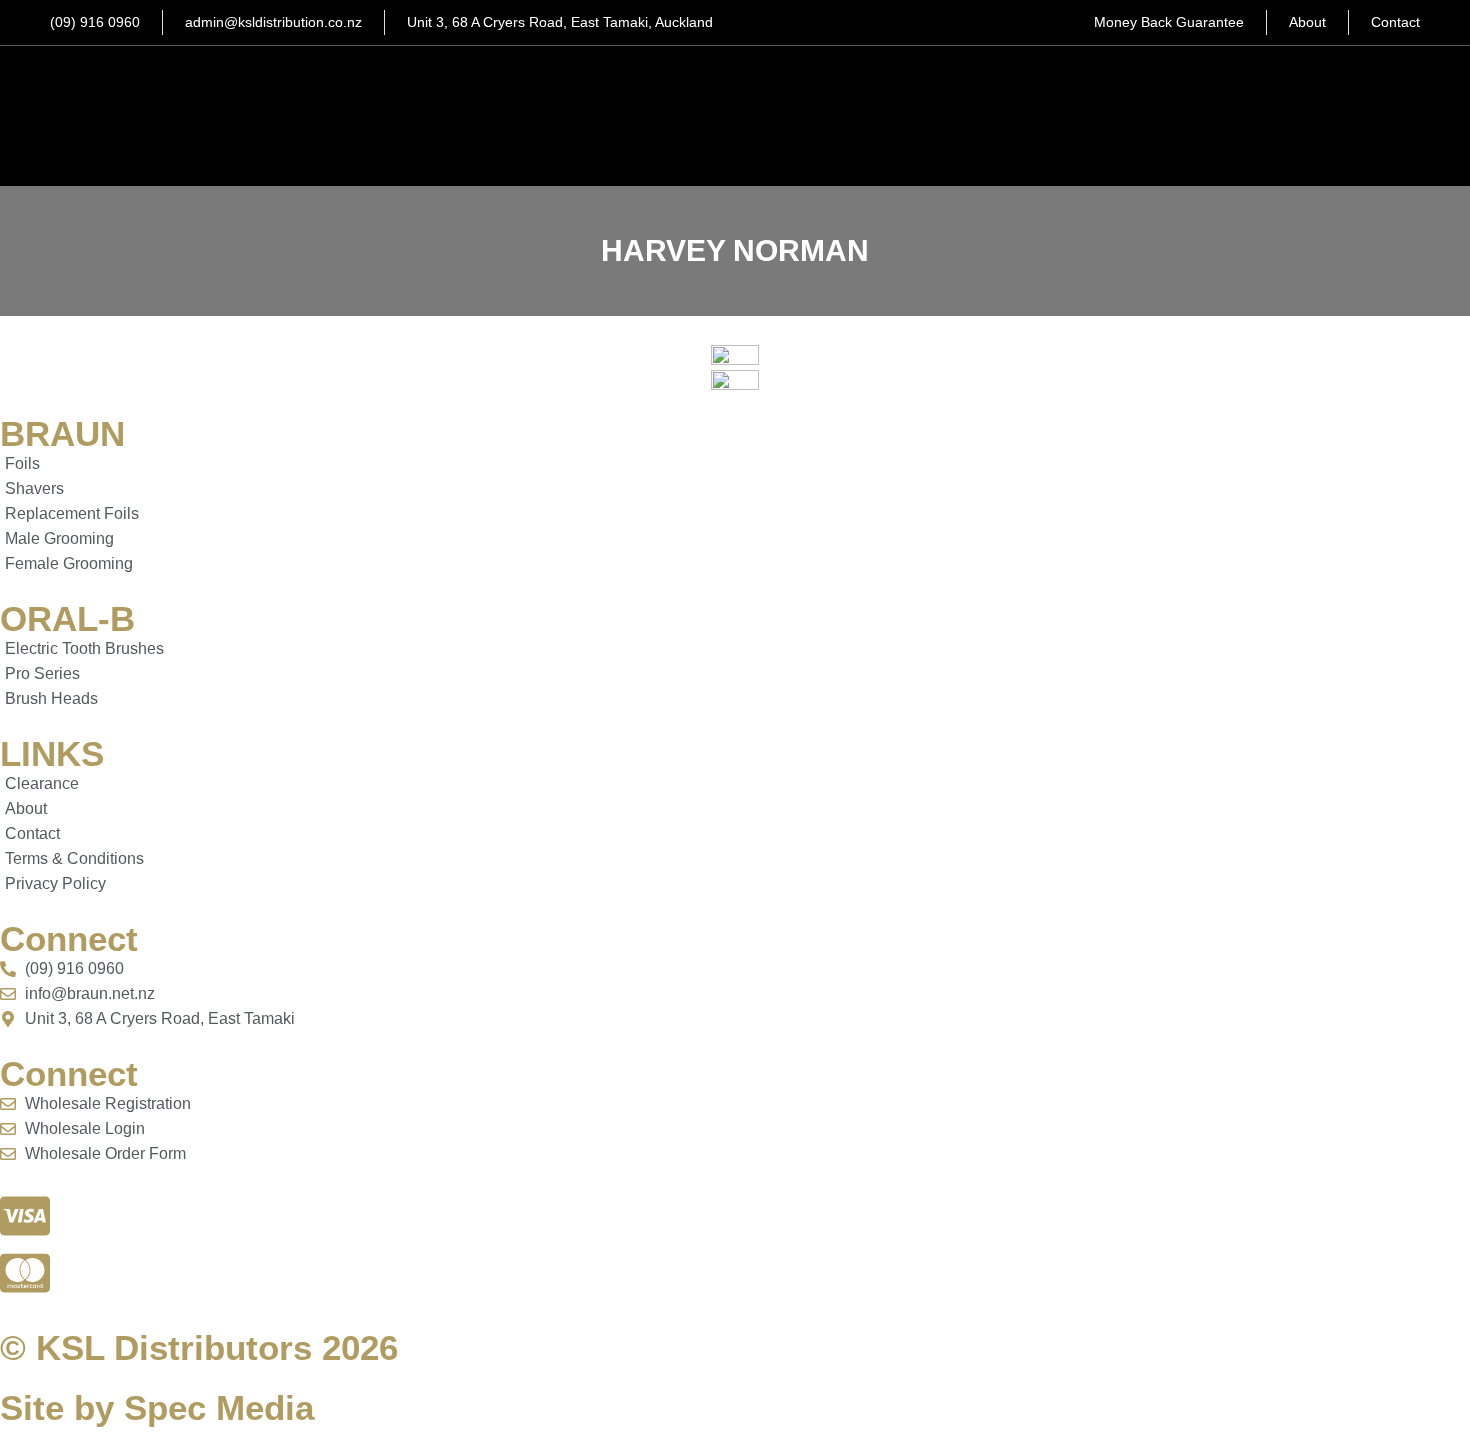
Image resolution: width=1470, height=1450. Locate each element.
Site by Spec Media (157, 1407)
